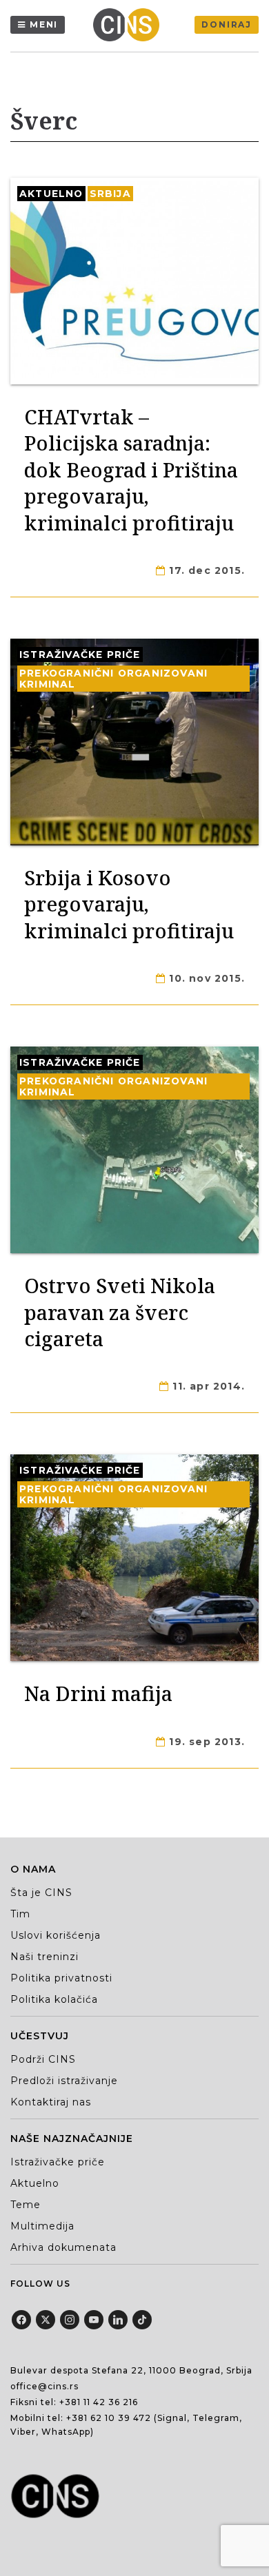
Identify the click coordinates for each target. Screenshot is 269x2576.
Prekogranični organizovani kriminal (113, 679)
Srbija (110, 194)
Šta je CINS (41, 1893)
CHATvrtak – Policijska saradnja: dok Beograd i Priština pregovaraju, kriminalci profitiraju (131, 470)
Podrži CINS (43, 2059)
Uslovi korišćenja (56, 1935)
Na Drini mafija (98, 1693)
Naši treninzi (44, 1957)
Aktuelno (51, 194)
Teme (26, 2205)
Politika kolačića (54, 1999)
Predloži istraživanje (64, 2081)
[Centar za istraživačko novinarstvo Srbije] (130, 25)
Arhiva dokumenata (63, 2247)
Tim (20, 1914)
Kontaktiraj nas (51, 2102)
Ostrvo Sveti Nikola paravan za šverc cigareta (120, 1312)
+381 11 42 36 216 (99, 2402)
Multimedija (42, 2226)
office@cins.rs (44, 2386)
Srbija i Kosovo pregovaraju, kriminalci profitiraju (129, 904)
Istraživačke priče (80, 655)
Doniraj (227, 24)
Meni (44, 24)
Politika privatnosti (61, 1978)
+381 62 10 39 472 (109, 2418)
